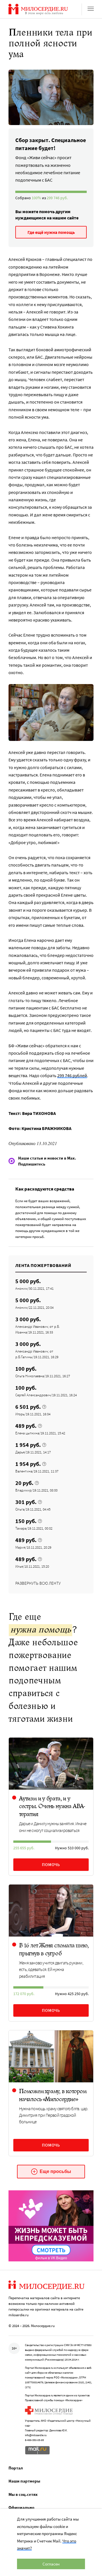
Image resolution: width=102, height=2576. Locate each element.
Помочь (51, 1865)
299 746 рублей (72, 1075)
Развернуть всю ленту (38, 1583)
